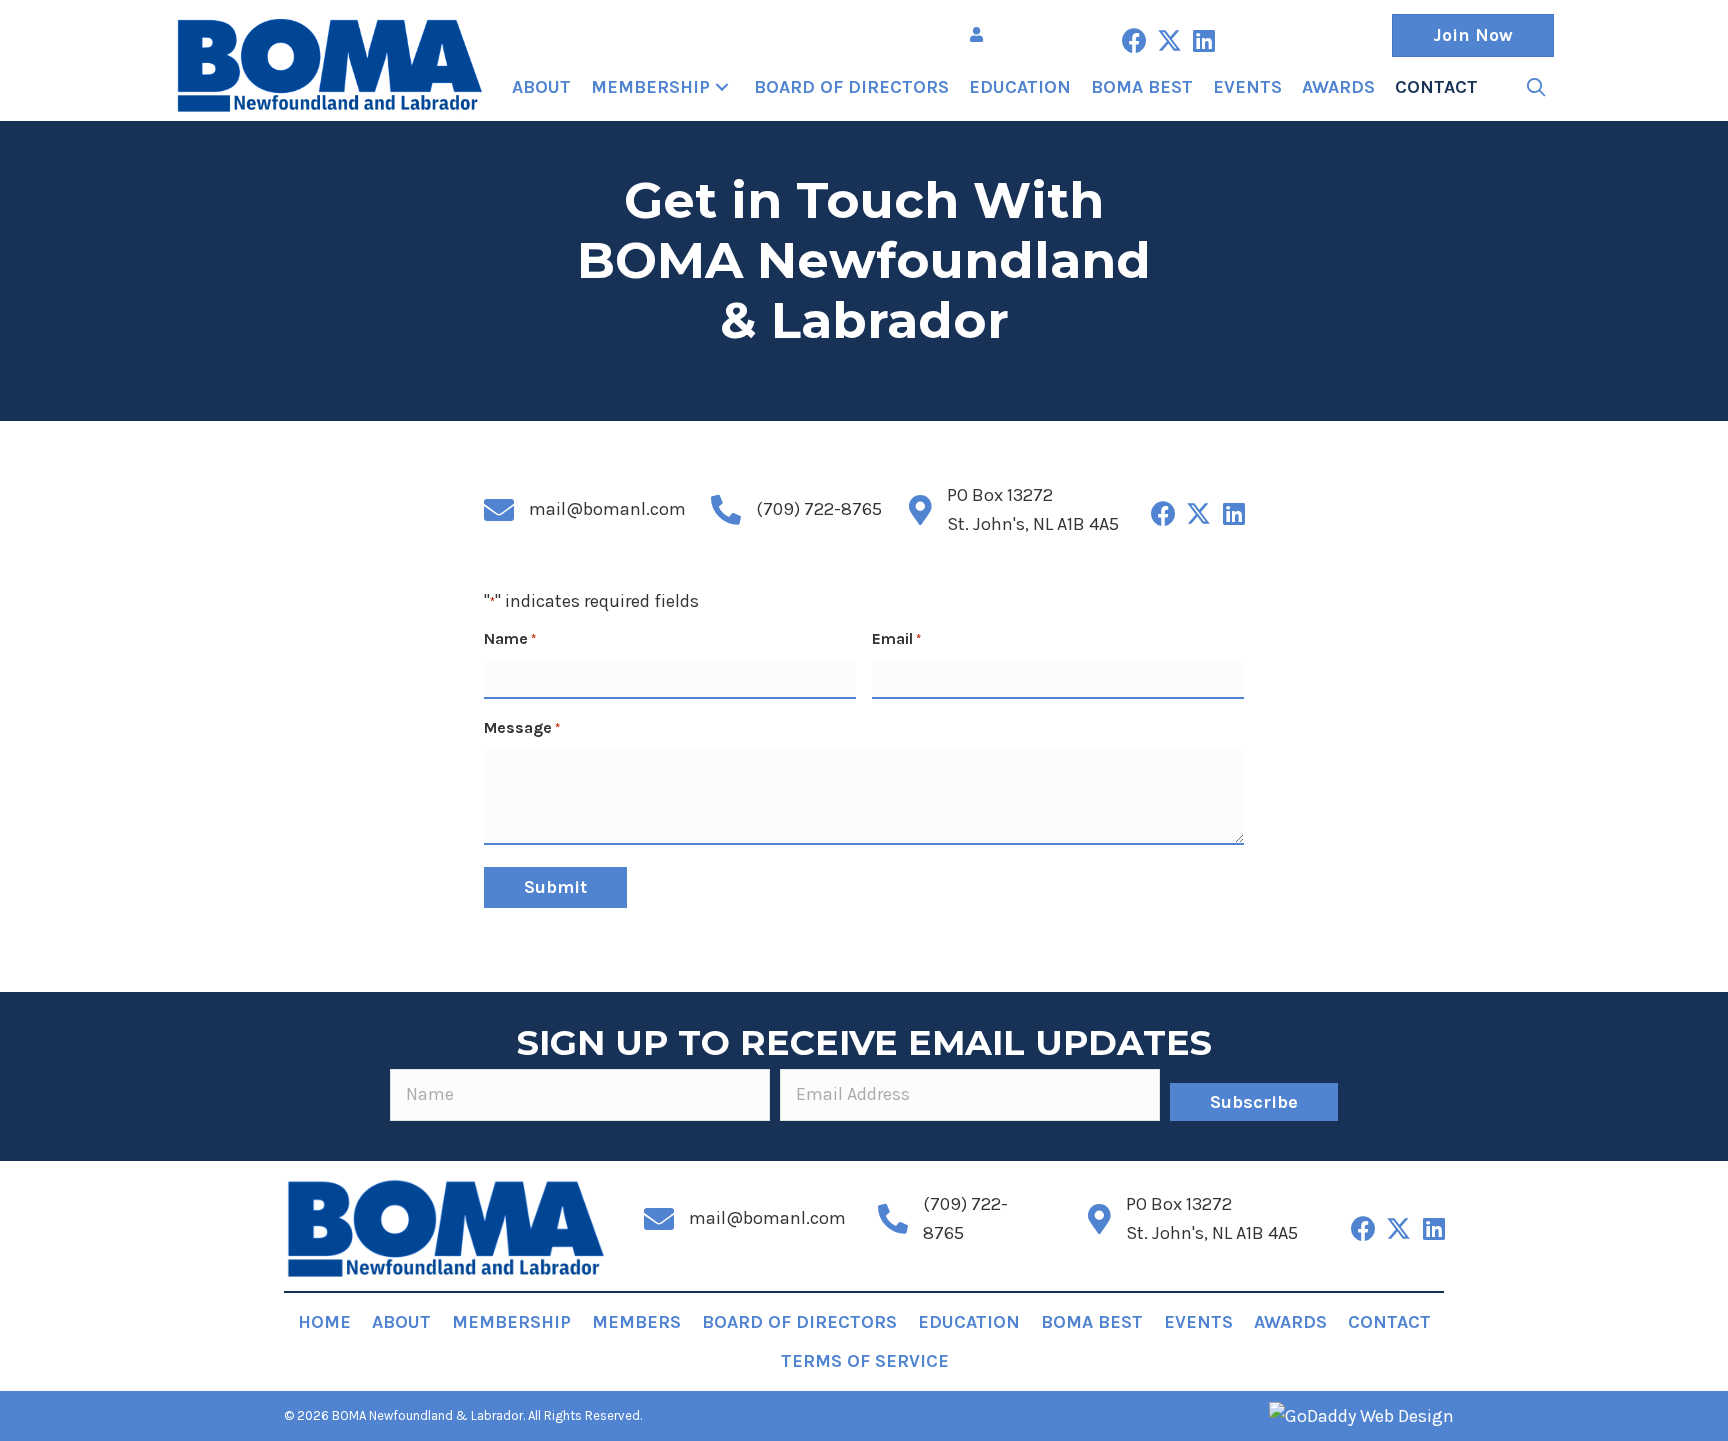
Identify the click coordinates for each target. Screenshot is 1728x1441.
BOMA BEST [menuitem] (1092, 1322)
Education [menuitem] (969, 1322)
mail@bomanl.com (607, 509)
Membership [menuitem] (511, 1322)
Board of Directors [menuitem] (799, 1322)
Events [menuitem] (1198, 1322)
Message (522, 727)
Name (510, 638)
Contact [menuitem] (1389, 1322)
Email (896, 638)
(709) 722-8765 (819, 509)
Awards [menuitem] (1290, 1322)
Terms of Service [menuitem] (865, 1361)
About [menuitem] (401, 1322)
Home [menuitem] (324, 1322)
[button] (1134, 40)
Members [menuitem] (636, 1322)
